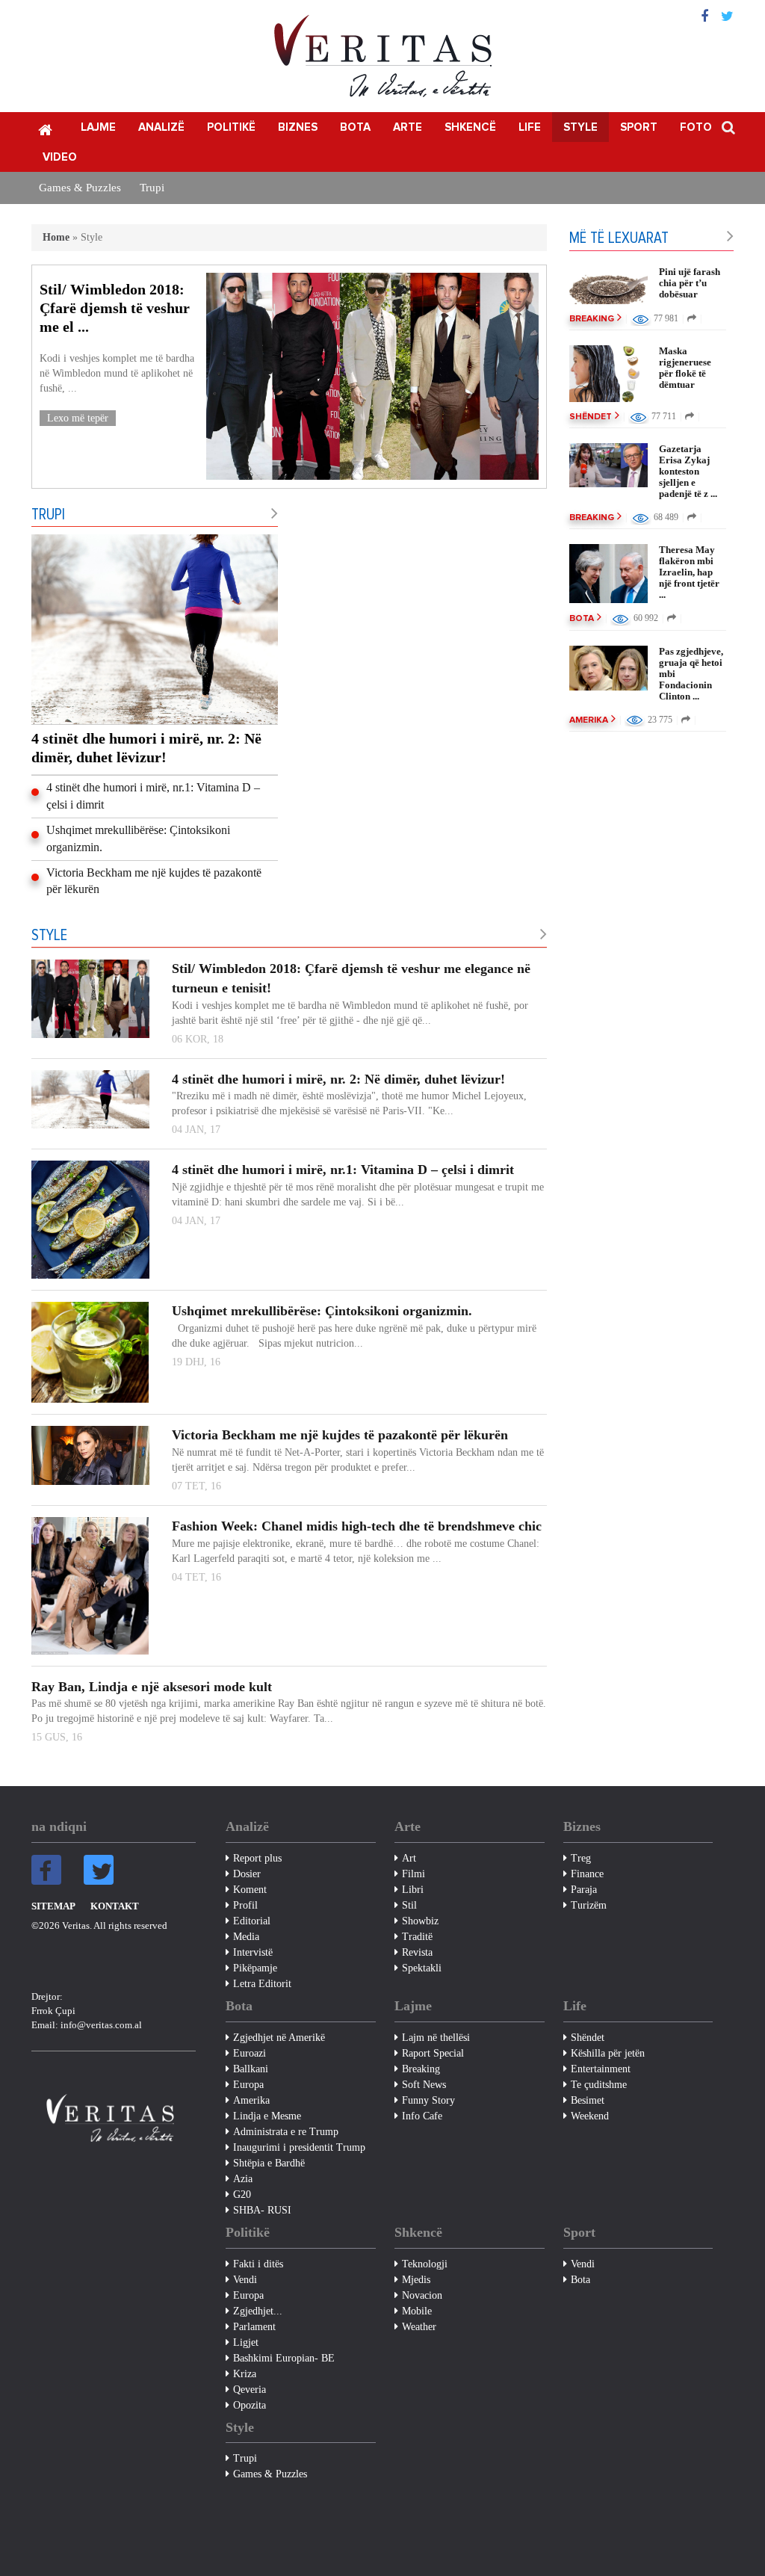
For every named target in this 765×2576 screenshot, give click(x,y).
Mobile (417, 2311)
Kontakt (115, 1906)
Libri (413, 1890)
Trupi (152, 188)
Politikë (231, 127)
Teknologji (425, 2264)
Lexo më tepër (78, 418)
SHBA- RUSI (262, 2210)
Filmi (414, 1874)
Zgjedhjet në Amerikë (279, 2038)
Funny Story (428, 2100)
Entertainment (601, 2069)
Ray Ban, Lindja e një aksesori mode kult (152, 1687)
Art (409, 1858)
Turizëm (589, 1905)
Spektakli (422, 1968)
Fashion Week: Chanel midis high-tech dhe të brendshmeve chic (357, 1526)
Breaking (592, 319)
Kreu (45, 129)
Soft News (424, 2085)
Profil (245, 1905)
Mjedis (416, 2280)
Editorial (252, 1921)
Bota (355, 127)
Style (580, 127)
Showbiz (420, 1921)
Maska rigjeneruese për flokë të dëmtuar (685, 368)
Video (60, 157)
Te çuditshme (599, 2085)
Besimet (588, 2100)
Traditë (417, 1937)
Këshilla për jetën (608, 2053)
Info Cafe (422, 2116)
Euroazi (250, 2053)
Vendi (245, 2280)
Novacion (422, 2295)
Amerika (589, 720)
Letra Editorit (262, 1984)
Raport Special (433, 2053)
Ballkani (251, 2069)
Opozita (250, 2405)
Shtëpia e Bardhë (269, 2163)
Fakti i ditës (258, 2264)
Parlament (254, 2327)
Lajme (98, 127)
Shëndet (591, 417)
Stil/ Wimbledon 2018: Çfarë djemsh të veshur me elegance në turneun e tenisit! (351, 978)
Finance (587, 1874)
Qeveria (250, 2390)
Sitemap (53, 1906)
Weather (419, 2327)
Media (246, 1937)
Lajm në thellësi (436, 2038)
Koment (250, 1890)
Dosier (247, 1874)
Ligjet (246, 2342)
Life (530, 127)
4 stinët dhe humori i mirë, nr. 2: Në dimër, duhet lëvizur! (146, 748)
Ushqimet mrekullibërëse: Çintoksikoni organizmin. (138, 838)
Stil (409, 1905)
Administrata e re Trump (286, 2132)
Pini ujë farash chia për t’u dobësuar (690, 283)
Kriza (245, 2374)
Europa (248, 2085)
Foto (696, 127)
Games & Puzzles (80, 188)
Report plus (257, 1858)
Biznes (298, 127)
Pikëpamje (255, 1968)
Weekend (590, 2116)
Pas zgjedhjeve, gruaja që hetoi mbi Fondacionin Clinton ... (691, 674)
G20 (242, 2194)
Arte (408, 127)
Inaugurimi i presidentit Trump (299, 2147)
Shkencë (470, 127)
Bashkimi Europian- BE (284, 2358)
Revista (417, 1952)
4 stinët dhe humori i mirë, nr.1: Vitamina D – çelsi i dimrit (153, 796)
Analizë (161, 127)
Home (56, 237)
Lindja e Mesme (267, 2116)
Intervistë (253, 1952)
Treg (581, 1858)
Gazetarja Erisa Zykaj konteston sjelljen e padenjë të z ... (688, 471)
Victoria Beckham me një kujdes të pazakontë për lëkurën (154, 881)
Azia (243, 2179)
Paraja (584, 1890)
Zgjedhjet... (258, 2311)
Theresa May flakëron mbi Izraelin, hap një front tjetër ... (689, 572)
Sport (639, 127)
